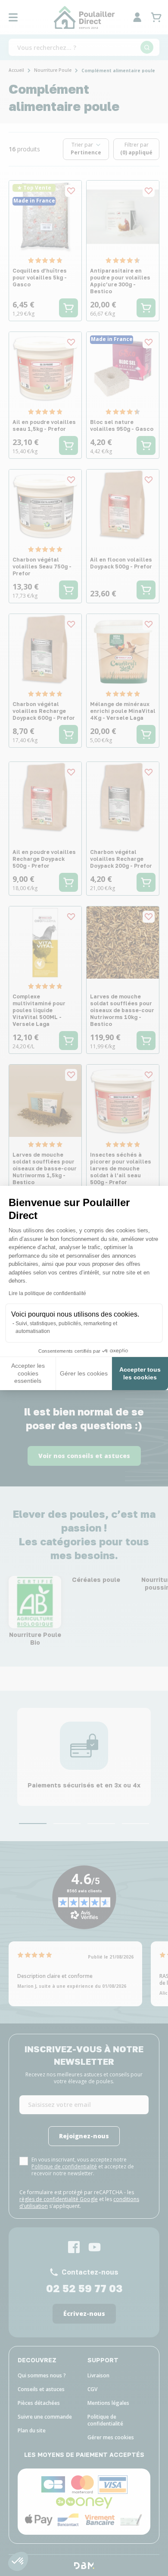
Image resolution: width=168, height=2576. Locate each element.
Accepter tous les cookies (140, 1373)
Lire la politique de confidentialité (47, 1293)
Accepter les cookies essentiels (28, 1373)
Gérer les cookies (84, 1373)
